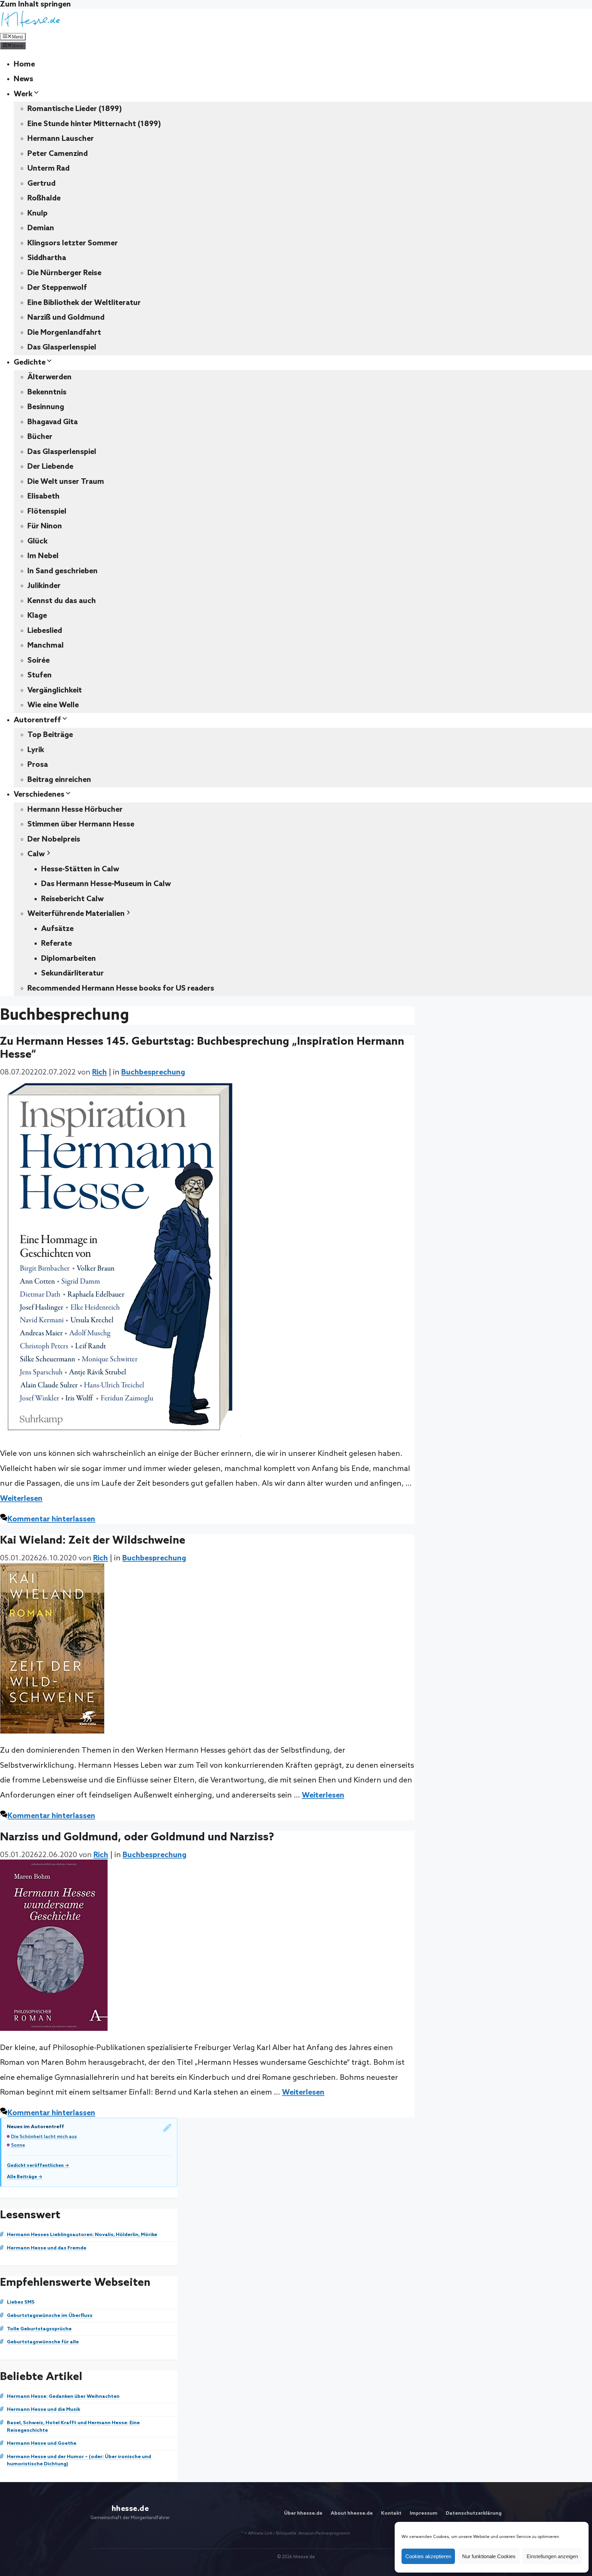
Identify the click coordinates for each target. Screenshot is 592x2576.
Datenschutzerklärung (474, 2513)
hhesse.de (130, 2509)
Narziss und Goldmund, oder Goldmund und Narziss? (137, 1837)
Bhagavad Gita (53, 422)
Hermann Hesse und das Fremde (47, 2248)
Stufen (40, 675)
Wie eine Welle (53, 705)
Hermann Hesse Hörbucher (75, 810)
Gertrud (41, 184)
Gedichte (30, 363)
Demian (41, 228)
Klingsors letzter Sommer (73, 243)
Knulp (38, 213)
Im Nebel (43, 556)
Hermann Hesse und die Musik (44, 2409)
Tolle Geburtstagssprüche (39, 2329)
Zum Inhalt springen (35, 4)
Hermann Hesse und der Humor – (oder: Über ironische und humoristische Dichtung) (79, 2461)
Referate (57, 944)
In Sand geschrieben (63, 571)
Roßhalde (44, 198)
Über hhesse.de (303, 2513)
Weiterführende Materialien (76, 914)
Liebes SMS (21, 2302)
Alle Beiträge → (25, 2177)
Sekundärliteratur (72, 973)
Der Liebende (50, 467)
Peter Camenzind (58, 154)
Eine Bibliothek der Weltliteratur (84, 303)
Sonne (18, 2145)
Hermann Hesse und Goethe (42, 2443)
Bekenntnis (47, 392)
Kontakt (391, 2513)
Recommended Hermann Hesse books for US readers (121, 989)
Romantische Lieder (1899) (75, 109)
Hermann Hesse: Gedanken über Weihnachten (63, 2396)
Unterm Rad (48, 169)
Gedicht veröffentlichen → (38, 2166)
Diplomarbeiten (69, 959)
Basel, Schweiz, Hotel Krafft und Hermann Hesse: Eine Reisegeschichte (73, 2427)
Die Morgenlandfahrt (64, 333)
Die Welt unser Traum (66, 482)
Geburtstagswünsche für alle (43, 2342)
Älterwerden (50, 377)
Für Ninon (45, 526)
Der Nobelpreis (54, 839)
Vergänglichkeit (55, 690)
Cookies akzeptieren (428, 2556)
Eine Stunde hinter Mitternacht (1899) (94, 124)
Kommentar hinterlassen (51, 1519)
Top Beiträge (50, 735)
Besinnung (46, 407)
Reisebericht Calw (72, 899)
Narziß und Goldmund (66, 318)
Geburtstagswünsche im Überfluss (50, 2316)
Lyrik (36, 750)
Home (24, 64)
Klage (37, 616)
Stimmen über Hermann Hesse (81, 824)
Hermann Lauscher (61, 139)
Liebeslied (45, 631)
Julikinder (44, 586)
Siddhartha (47, 258)
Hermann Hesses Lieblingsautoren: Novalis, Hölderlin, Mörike (82, 2235)
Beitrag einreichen (59, 780)
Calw (36, 854)
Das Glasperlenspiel (62, 347)
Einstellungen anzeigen (552, 2556)
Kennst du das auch (62, 601)
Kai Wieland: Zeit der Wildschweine (93, 1541)
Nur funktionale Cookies (489, 2556)
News (23, 79)
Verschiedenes (39, 795)
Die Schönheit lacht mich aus (44, 2137)
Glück (38, 541)
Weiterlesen (21, 1499)
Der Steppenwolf (57, 288)
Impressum (424, 2513)
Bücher (40, 437)
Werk (23, 94)
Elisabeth (44, 496)
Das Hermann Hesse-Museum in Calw (106, 884)
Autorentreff (37, 720)
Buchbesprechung (153, 1072)
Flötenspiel (47, 512)
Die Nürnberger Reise (64, 273)
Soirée (39, 661)
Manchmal (46, 646)
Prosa (38, 765)
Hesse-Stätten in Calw (80, 869)
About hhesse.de (352, 2513)
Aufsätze (57, 929)
